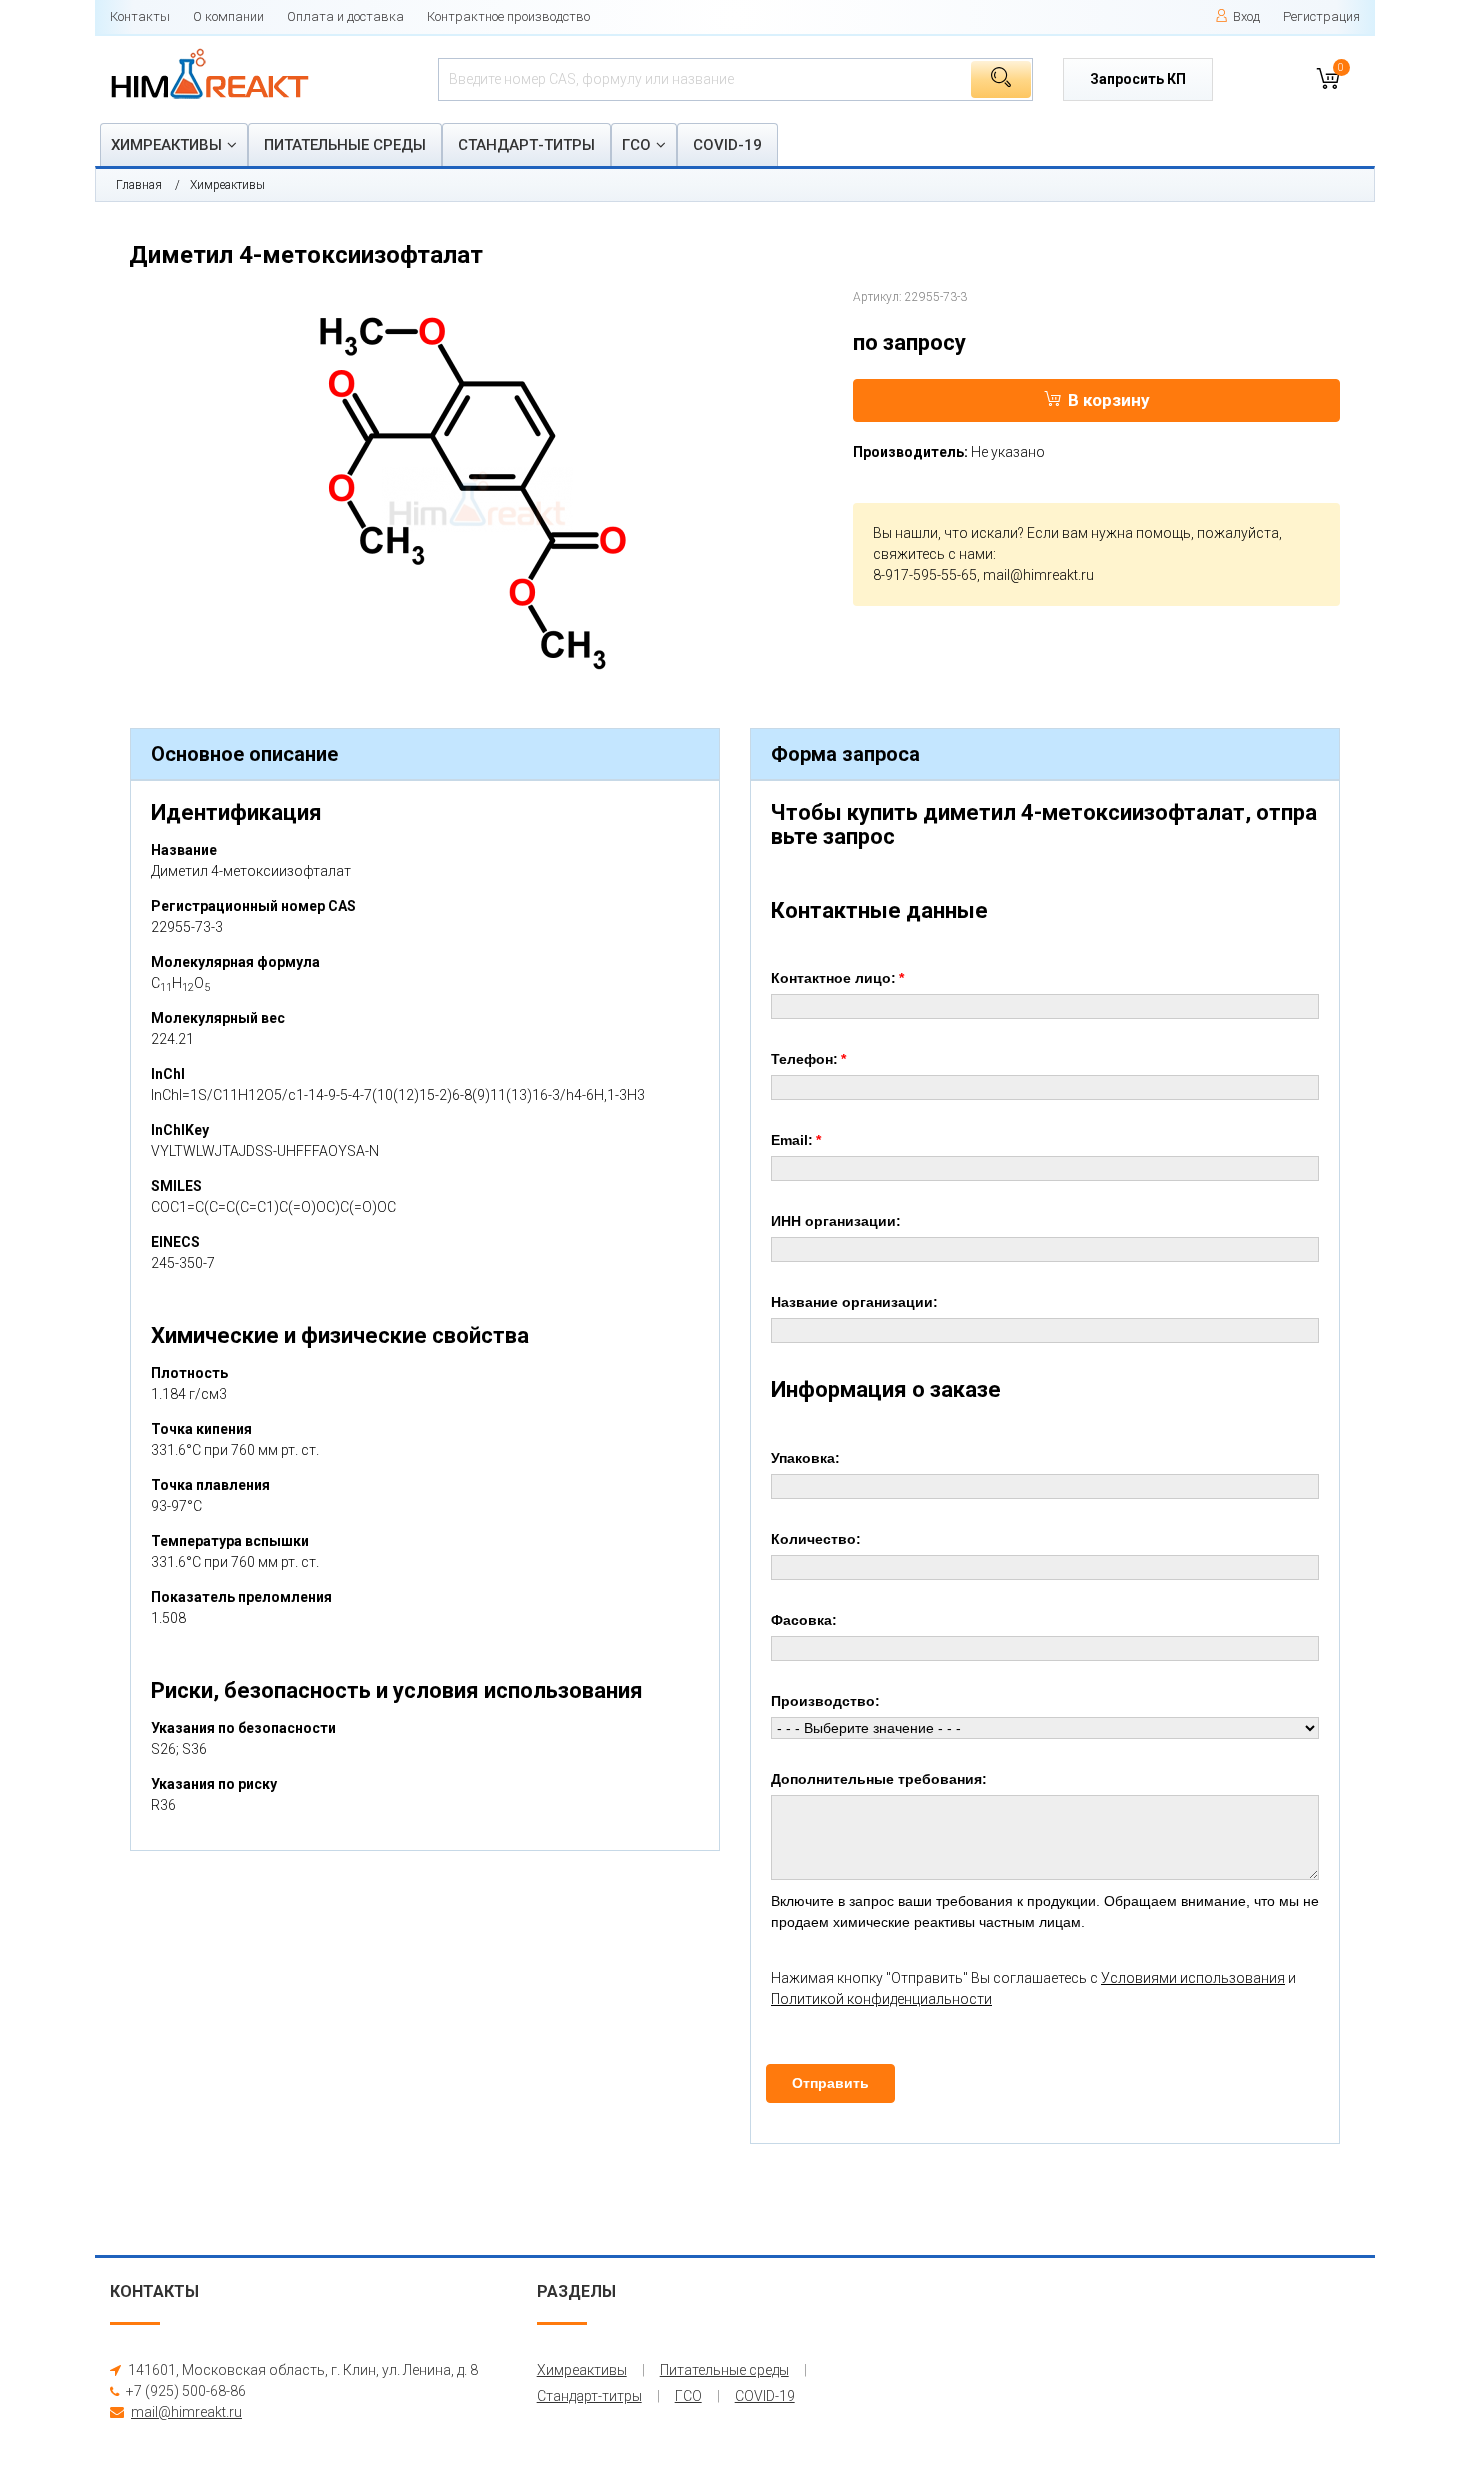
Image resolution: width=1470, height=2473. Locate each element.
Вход (1246, 16)
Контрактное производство (508, 16)
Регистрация (1321, 16)
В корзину (1109, 400)
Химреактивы (166, 145)
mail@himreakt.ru (1038, 575)
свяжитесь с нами (933, 554)
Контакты (140, 16)
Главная (139, 185)
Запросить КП (1138, 79)
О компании (228, 16)
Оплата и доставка (345, 16)
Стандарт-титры (526, 145)
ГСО (636, 145)
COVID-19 (727, 145)
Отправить (830, 2083)
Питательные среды (345, 145)
